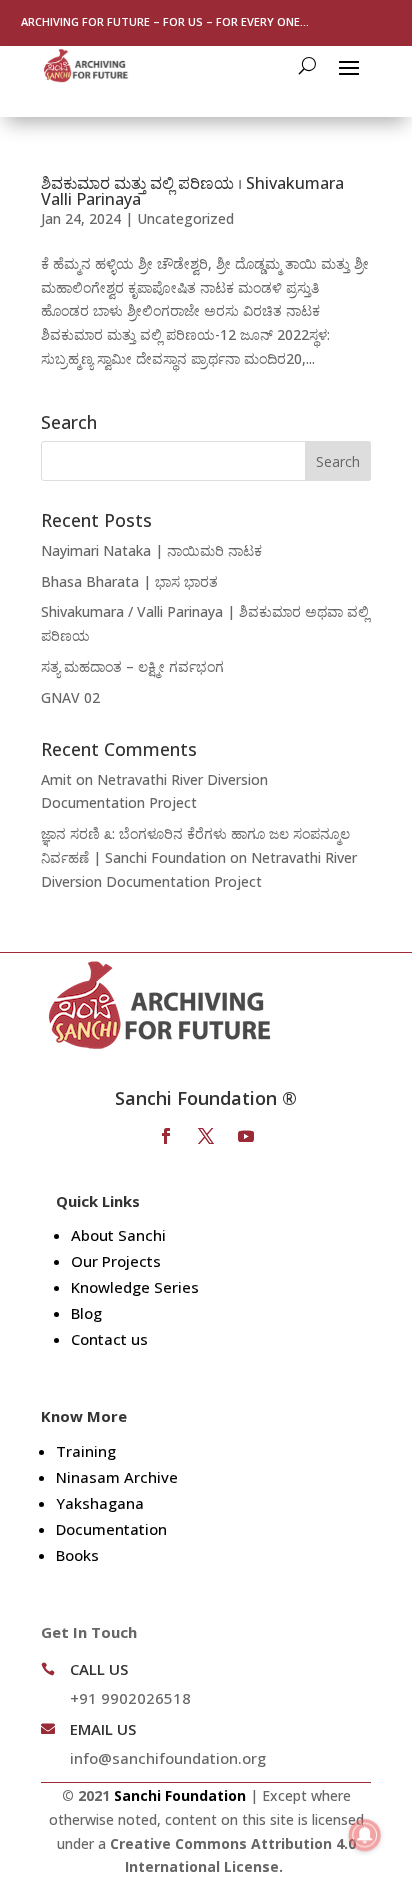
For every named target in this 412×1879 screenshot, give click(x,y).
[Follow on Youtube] (246, 1136)
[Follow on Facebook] (166, 1136)
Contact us (109, 1339)
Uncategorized (185, 218)
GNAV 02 (70, 697)
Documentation (111, 1529)
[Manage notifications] (365, 1835)
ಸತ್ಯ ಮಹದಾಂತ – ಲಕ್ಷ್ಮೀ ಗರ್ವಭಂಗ (132, 666)
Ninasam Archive (117, 1477)
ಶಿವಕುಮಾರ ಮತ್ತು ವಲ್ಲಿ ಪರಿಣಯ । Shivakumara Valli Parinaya (192, 191)
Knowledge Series (135, 1287)
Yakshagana (100, 1503)
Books (77, 1555)
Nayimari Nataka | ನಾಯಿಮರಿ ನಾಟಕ (151, 550)
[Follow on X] (206, 1136)
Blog (86, 1313)
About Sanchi (118, 1235)
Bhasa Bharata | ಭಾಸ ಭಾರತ (129, 581)
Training (86, 1451)
